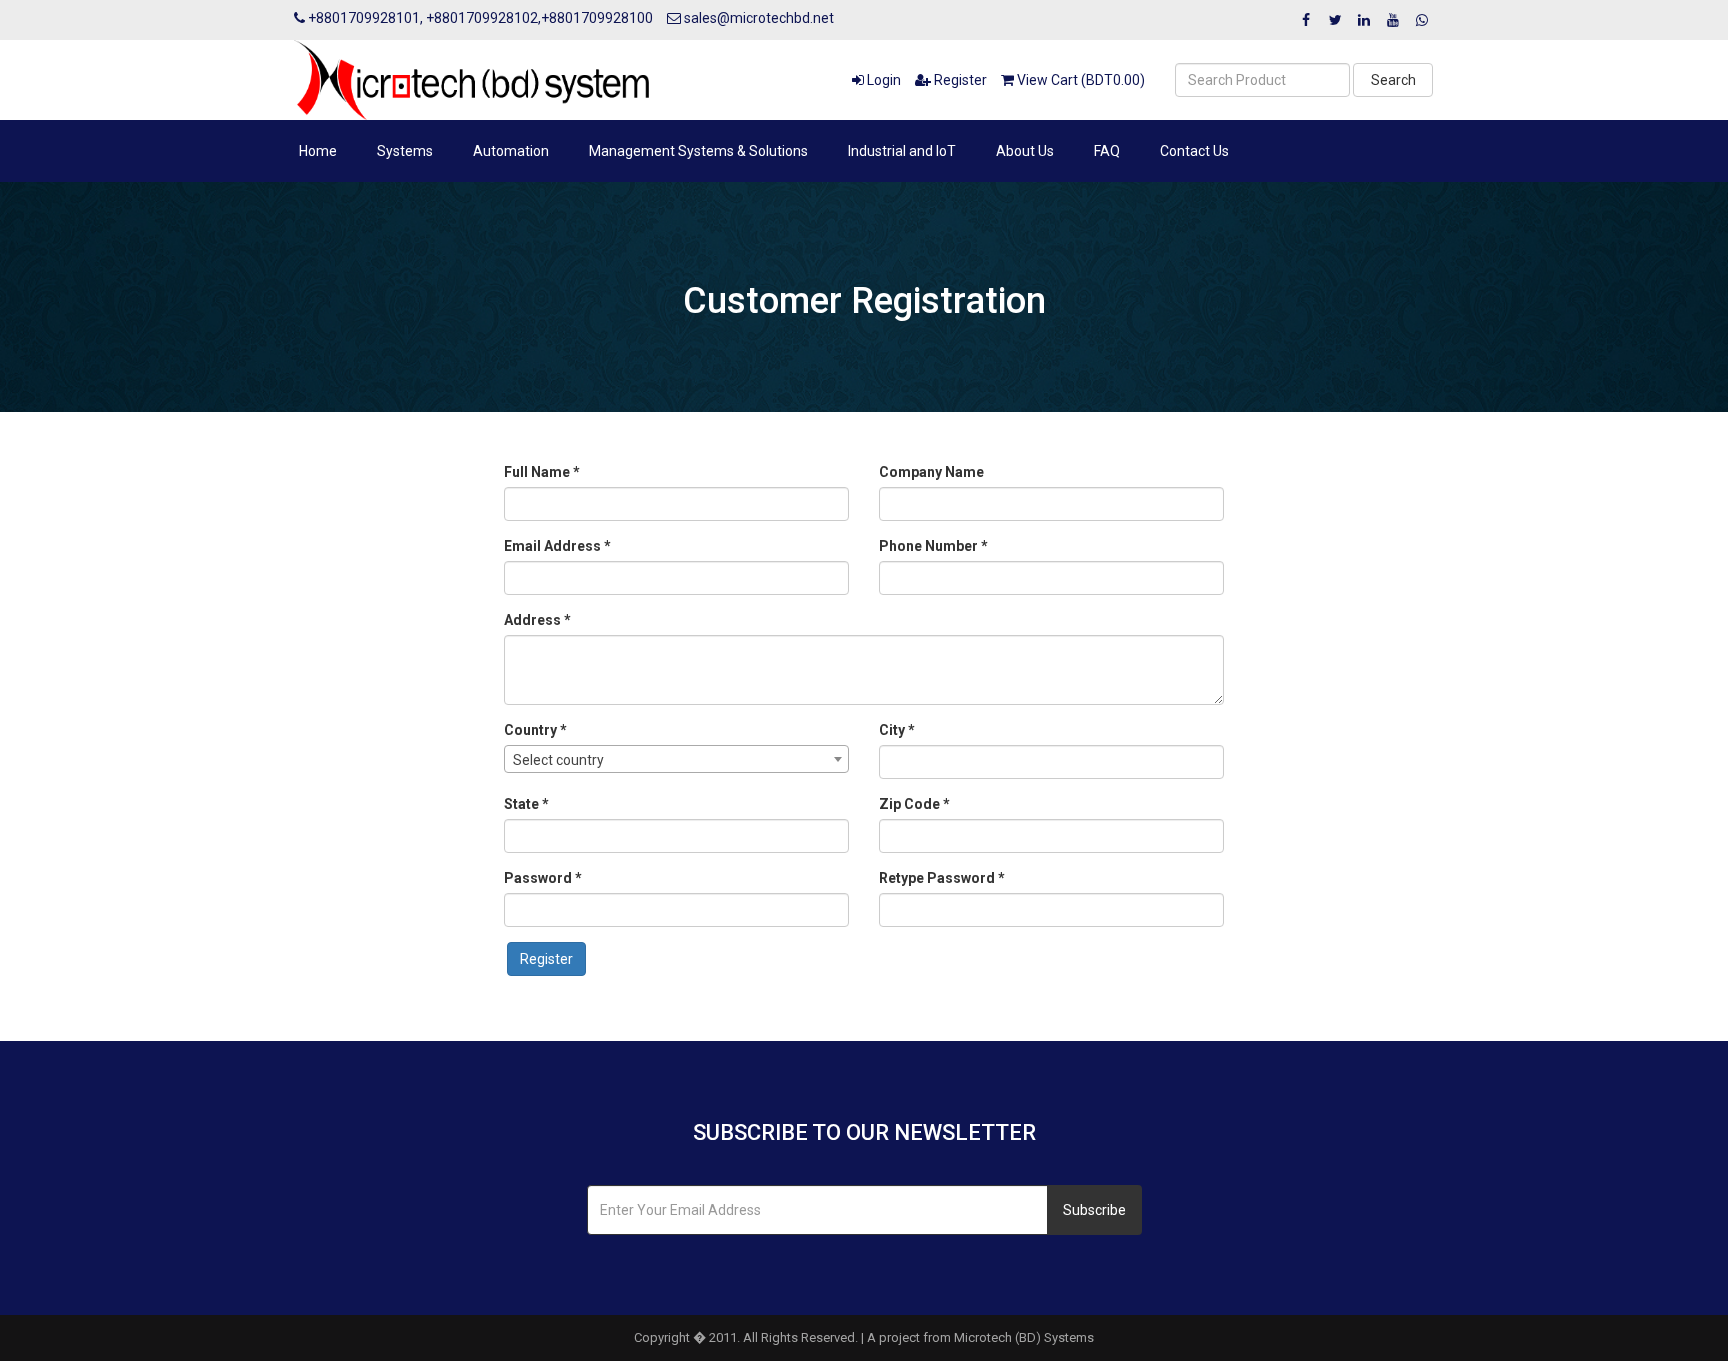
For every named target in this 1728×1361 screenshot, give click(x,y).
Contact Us (1194, 151)
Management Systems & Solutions (698, 151)
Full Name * (542, 472)
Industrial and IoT (902, 151)
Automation (511, 151)
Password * (543, 878)
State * (526, 804)
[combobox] (676, 759)
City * (897, 730)
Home (318, 151)
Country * (535, 730)
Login (882, 80)
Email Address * (557, 546)
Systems (405, 151)
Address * (537, 620)
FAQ (1107, 151)
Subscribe (1094, 1210)
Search (1393, 80)
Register (959, 80)
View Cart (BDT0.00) (1079, 80)
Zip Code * (914, 804)
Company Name (931, 472)
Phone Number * (933, 546)
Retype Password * (942, 878)
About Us (1025, 151)
